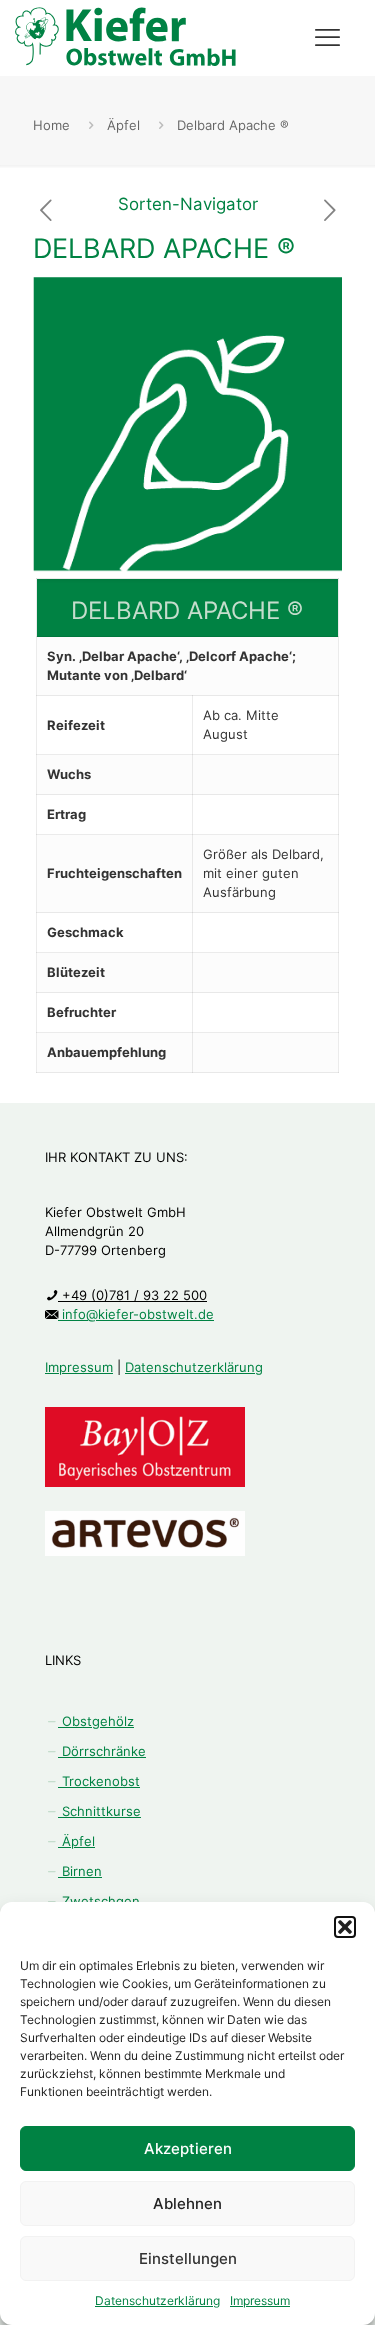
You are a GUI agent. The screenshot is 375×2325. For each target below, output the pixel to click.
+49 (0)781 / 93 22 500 (132, 1295)
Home (51, 125)
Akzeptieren (188, 2148)
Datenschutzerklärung (157, 2300)
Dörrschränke (102, 1751)
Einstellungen (188, 2258)
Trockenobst (99, 1781)
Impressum (260, 2300)
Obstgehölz (96, 1721)
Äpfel (123, 125)
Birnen (80, 1871)
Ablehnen (187, 2203)
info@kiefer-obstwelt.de (136, 1314)
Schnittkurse (99, 1811)
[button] (345, 1927)
